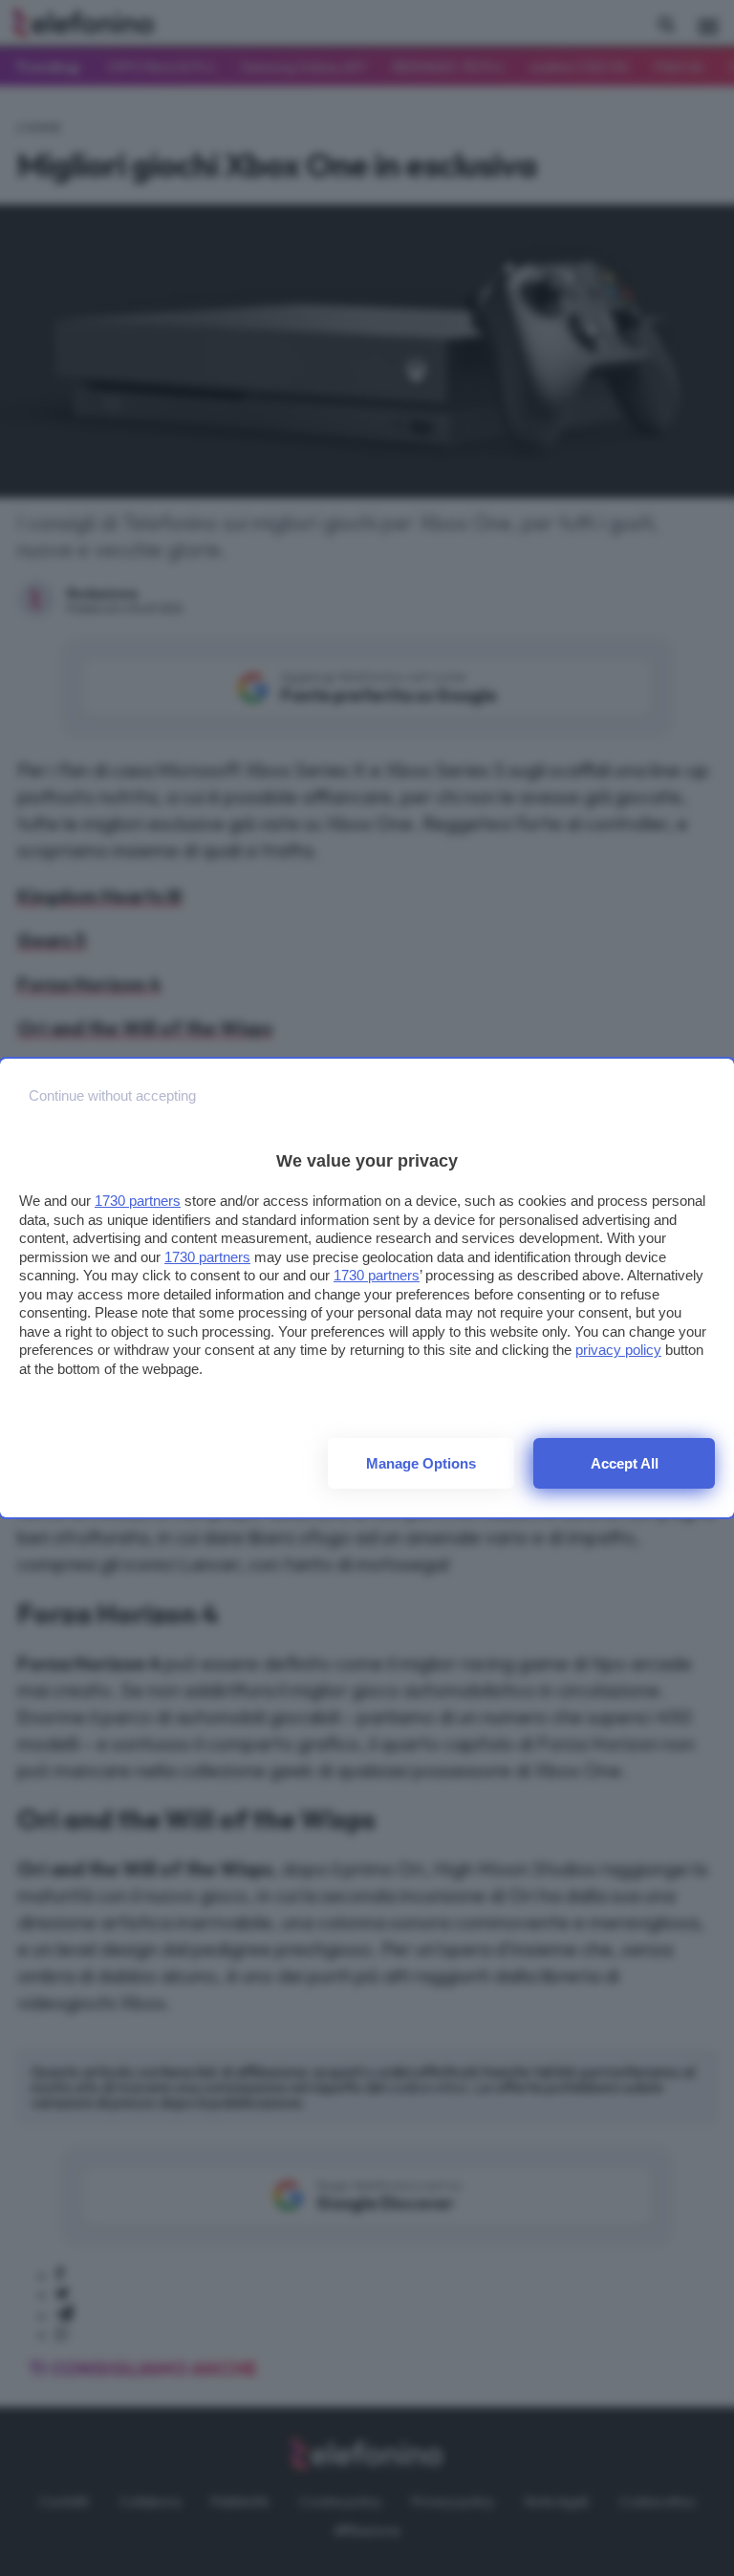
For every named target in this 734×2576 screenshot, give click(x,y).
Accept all (625, 1463)
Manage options (421, 1463)
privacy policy (618, 1350)
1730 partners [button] (138, 1201)
